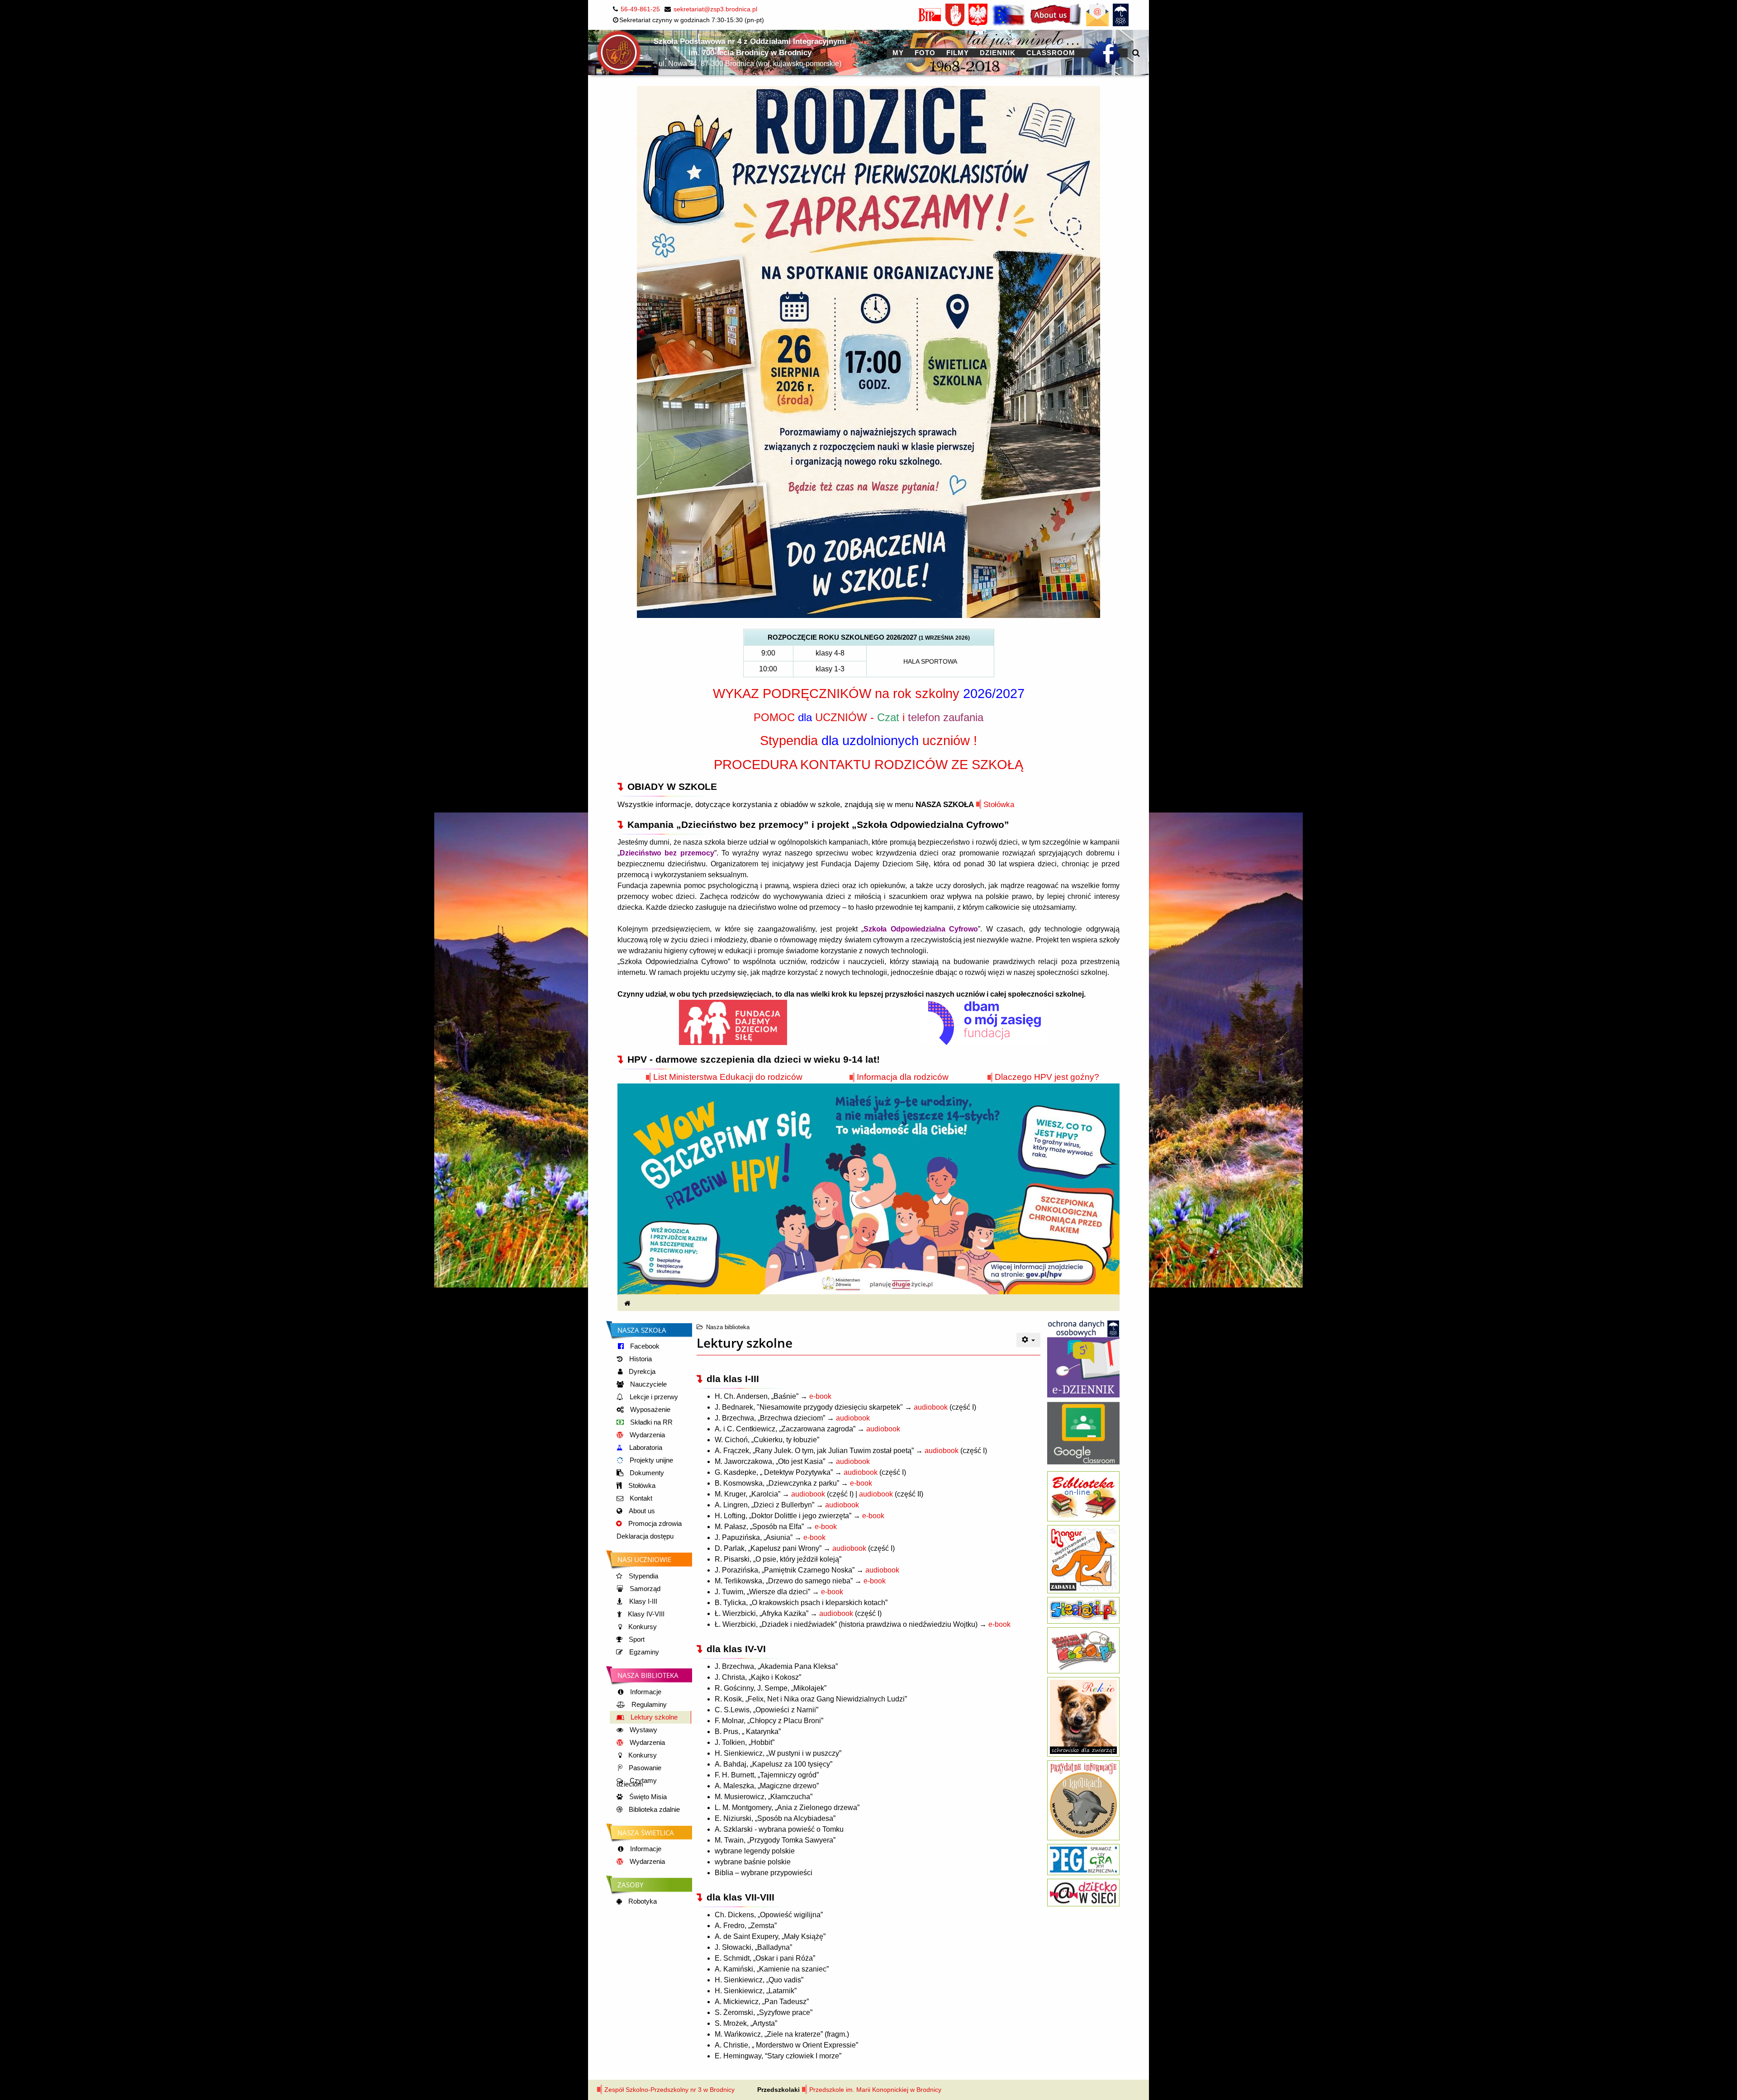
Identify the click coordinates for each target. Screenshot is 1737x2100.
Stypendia (643, 1576)
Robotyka (642, 1901)
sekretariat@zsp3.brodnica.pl (715, 9)
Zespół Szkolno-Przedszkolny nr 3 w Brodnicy (669, 2090)
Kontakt (640, 1498)
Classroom (1051, 53)
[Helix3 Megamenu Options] (1136, 53)
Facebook (644, 1346)
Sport (636, 1639)
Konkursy (642, 1627)
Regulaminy (648, 1705)
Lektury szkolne (653, 1717)
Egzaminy (643, 1652)
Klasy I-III (642, 1601)
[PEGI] (1083, 1859)
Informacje (645, 1692)
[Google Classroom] (1083, 1430)
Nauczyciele (648, 1384)
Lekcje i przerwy (653, 1397)
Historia (640, 1359)
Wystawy (643, 1730)
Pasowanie (644, 1768)
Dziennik (998, 53)
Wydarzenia (646, 1435)
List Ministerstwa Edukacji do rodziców (728, 1077)
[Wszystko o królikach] (1083, 1800)
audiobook (931, 1407)
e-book (820, 1396)
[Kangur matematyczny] (1083, 1558)
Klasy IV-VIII (645, 1614)
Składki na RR (650, 1422)
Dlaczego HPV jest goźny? (1047, 1077)
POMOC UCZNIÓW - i (868, 717)
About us (641, 1511)
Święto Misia (647, 1797)
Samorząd (644, 1589)
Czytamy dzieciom (637, 1782)
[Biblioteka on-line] (1083, 1496)
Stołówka (999, 804)
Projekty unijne (650, 1460)
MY (898, 53)
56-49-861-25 (640, 9)
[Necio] (1083, 1650)
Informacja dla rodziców (903, 1077)
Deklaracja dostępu (645, 1536)
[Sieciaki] (1083, 1610)
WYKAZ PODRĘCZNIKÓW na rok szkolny (869, 693)
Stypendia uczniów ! (868, 740)
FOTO (925, 53)
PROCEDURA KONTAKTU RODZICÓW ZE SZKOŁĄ (868, 764)
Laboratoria (645, 1448)
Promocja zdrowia (654, 1524)
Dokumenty (646, 1473)
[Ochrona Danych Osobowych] (1083, 1328)
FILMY (958, 53)
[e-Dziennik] (1083, 1367)
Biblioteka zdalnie (653, 1810)
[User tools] (1029, 1340)
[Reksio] (1083, 1716)
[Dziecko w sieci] (1083, 1892)
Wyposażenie (649, 1410)
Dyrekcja (641, 1372)
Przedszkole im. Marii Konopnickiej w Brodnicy (875, 2090)
